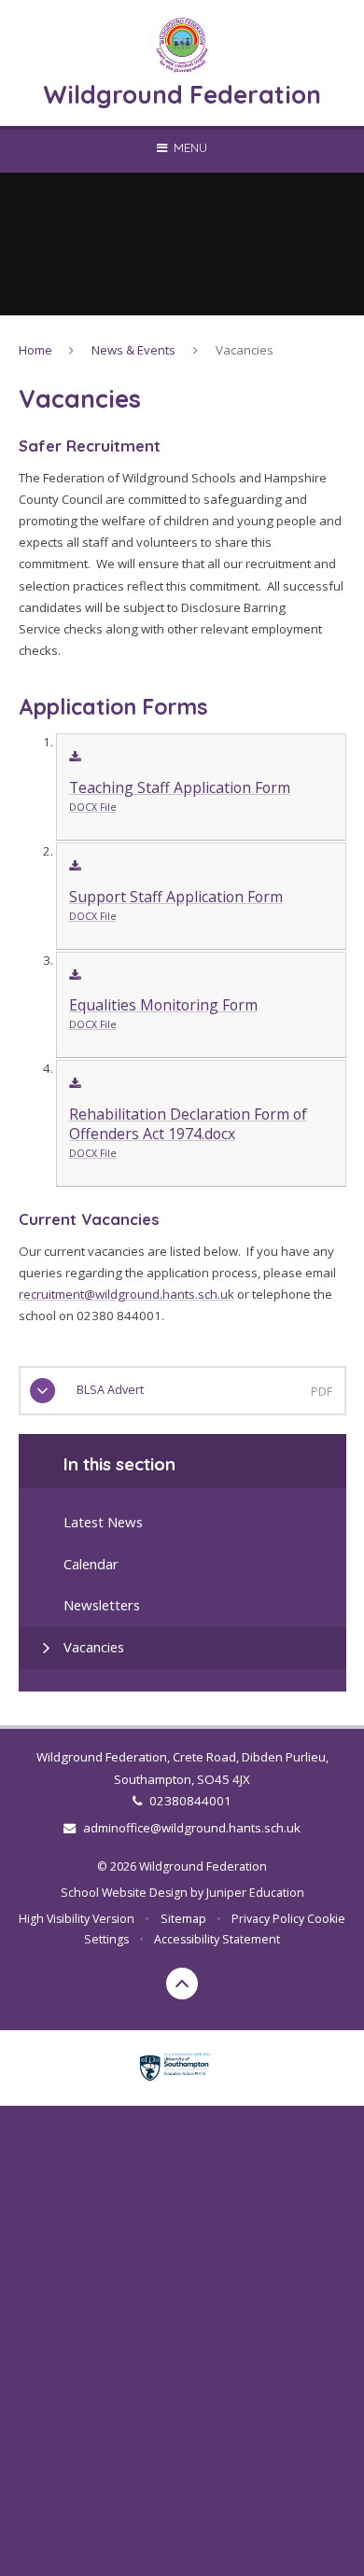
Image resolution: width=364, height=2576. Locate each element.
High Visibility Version (77, 1919)
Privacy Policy (268, 1919)
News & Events (133, 350)
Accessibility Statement (217, 1939)
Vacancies (245, 350)
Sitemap (183, 1919)
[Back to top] (182, 1984)
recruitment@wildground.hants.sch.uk (126, 1294)
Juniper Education (255, 1893)
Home (35, 350)
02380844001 (190, 1801)
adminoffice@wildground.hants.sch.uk (191, 1828)
